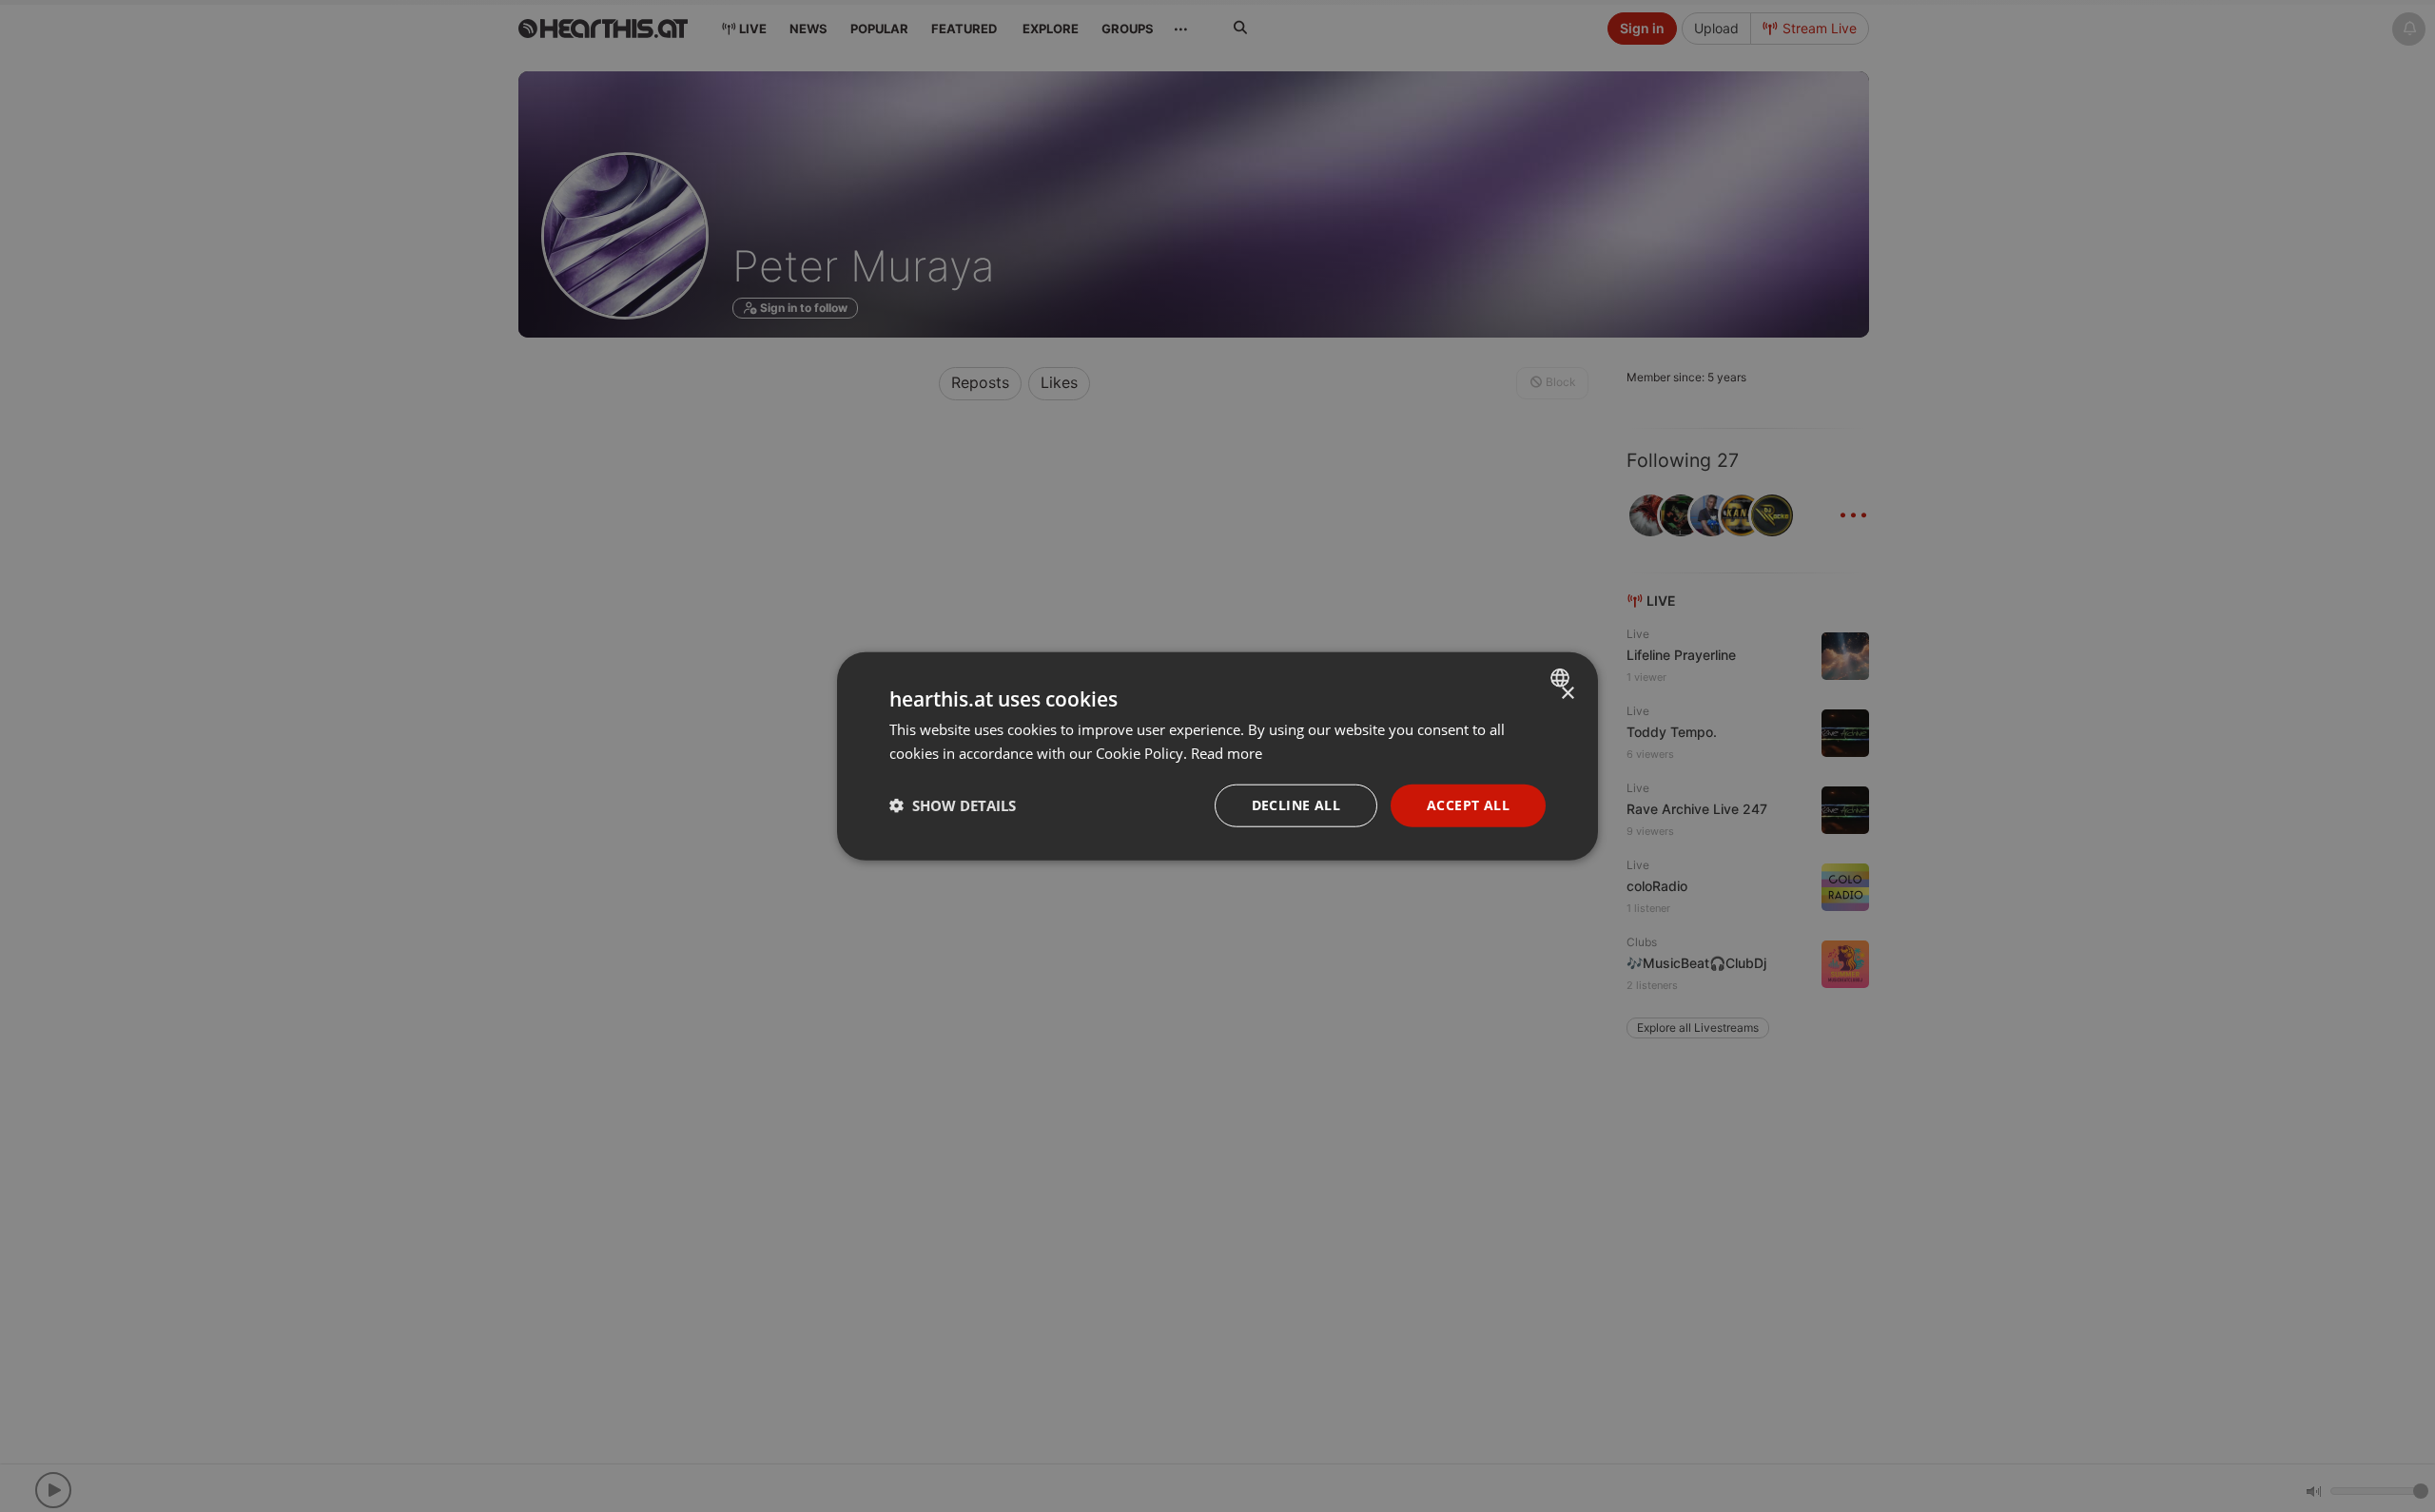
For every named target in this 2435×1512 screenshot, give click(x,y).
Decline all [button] (1296, 805)
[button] (953, 805)
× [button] (1567, 694)
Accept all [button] (1468, 805)
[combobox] (1562, 678)
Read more (1227, 753)
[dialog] (1217, 756)
